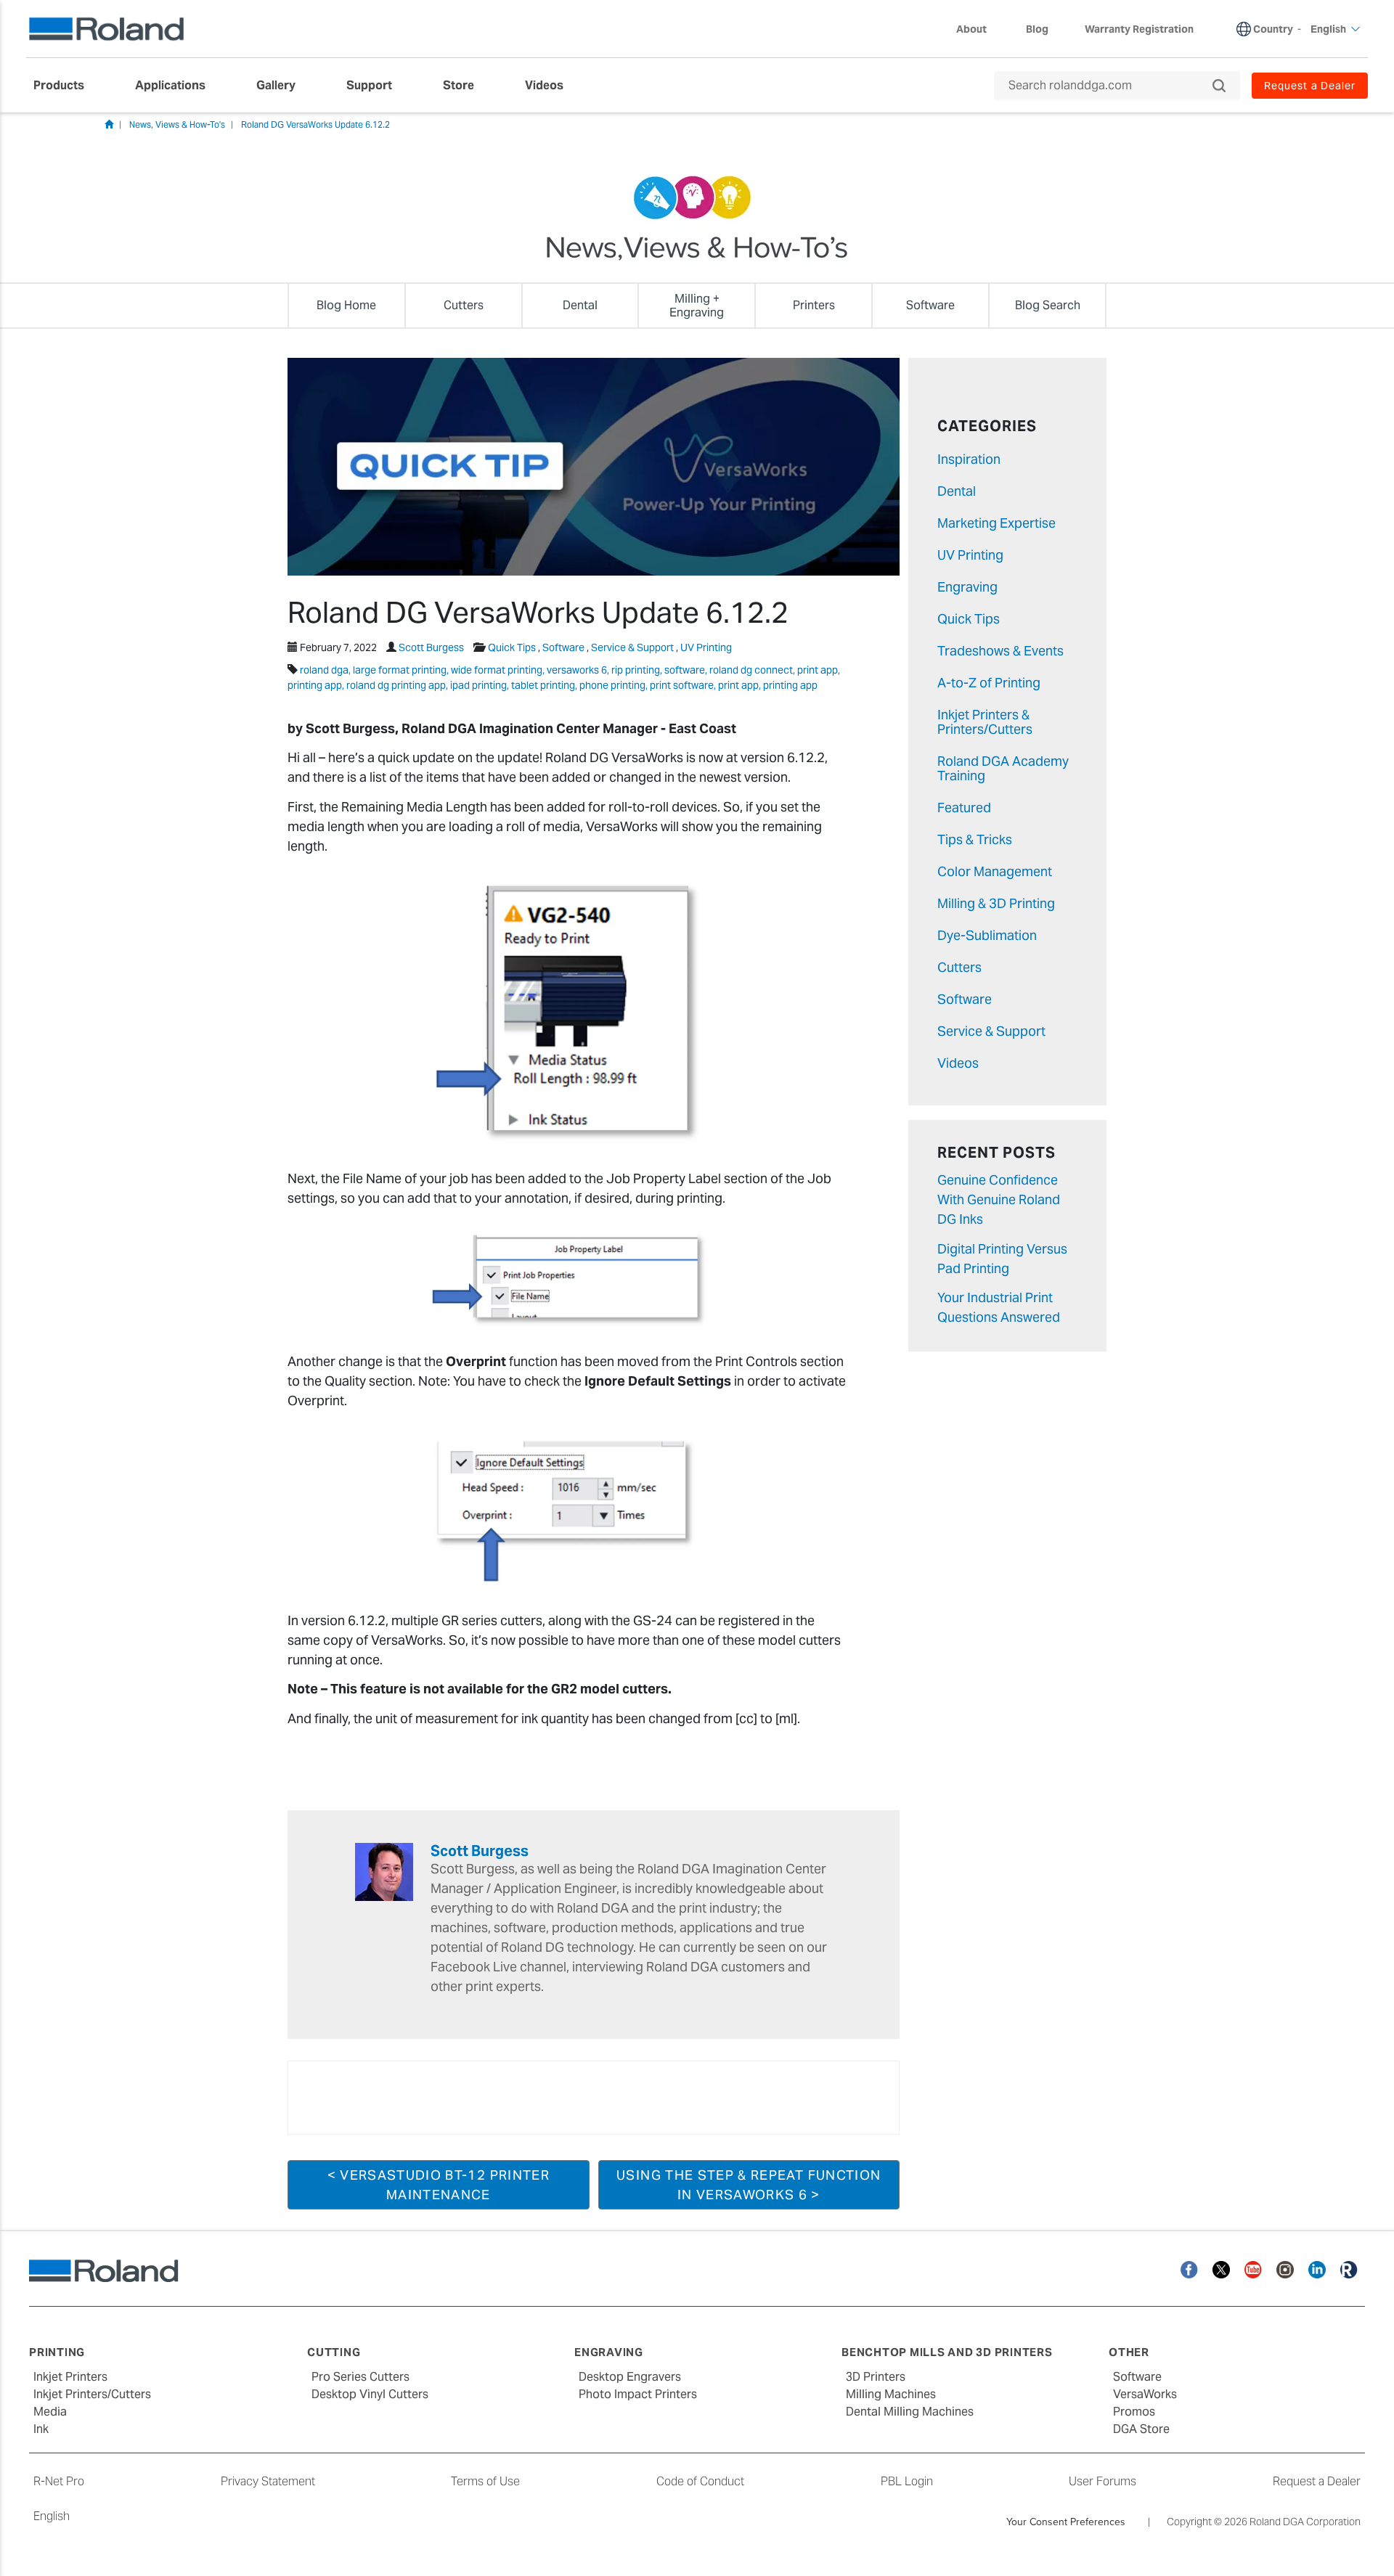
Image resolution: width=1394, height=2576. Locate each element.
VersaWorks (1145, 2394)
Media (50, 2412)
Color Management (995, 871)
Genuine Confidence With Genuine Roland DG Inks (999, 1199)
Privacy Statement (268, 2481)
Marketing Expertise (996, 523)
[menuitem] (66, 86)
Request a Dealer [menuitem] (1310, 86)
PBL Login (907, 2481)
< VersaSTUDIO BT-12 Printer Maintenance (439, 2185)
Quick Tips (512, 647)
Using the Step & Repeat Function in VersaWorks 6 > (749, 2185)
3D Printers (876, 2377)
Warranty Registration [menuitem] (1139, 29)
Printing (57, 2352)
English (52, 2516)
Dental (957, 491)
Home (109, 124)
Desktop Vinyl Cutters (370, 2394)
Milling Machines (891, 2394)
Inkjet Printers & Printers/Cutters (985, 722)
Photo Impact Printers (638, 2394)
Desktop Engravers (630, 2377)
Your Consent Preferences (1066, 2522)
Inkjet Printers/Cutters (92, 2394)
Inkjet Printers (70, 2377)
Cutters (959, 967)
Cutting (334, 2352)
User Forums (1102, 2481)
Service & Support (632, 647)
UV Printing (706, 647)
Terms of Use (485, 2481)
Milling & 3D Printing (996, 903)
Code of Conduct (700, 2481)
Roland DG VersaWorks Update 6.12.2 (315, 124)
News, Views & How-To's (177, 124)
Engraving (967, 587)
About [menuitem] (971, 29)
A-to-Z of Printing (989, 683)
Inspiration (969, 459)
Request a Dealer (1317, 2481)
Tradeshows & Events (1000, 651)
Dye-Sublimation (987, 935)
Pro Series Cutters (360, 2377)
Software (563, 647)
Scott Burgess (431, 647)
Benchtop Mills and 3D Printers (947, 2352)
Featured (964, 807)
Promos (1134, 2412)
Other (1129, 2352)
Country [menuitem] (1273, 29)
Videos (958, 1063)
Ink (41, 2429)
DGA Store (1141, 2429)
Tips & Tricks (975, 839)
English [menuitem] (1328, 29)
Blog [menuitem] (1037, 29)
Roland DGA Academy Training (1003, 768)
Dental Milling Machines (910, 2412)
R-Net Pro (59, 2481)
